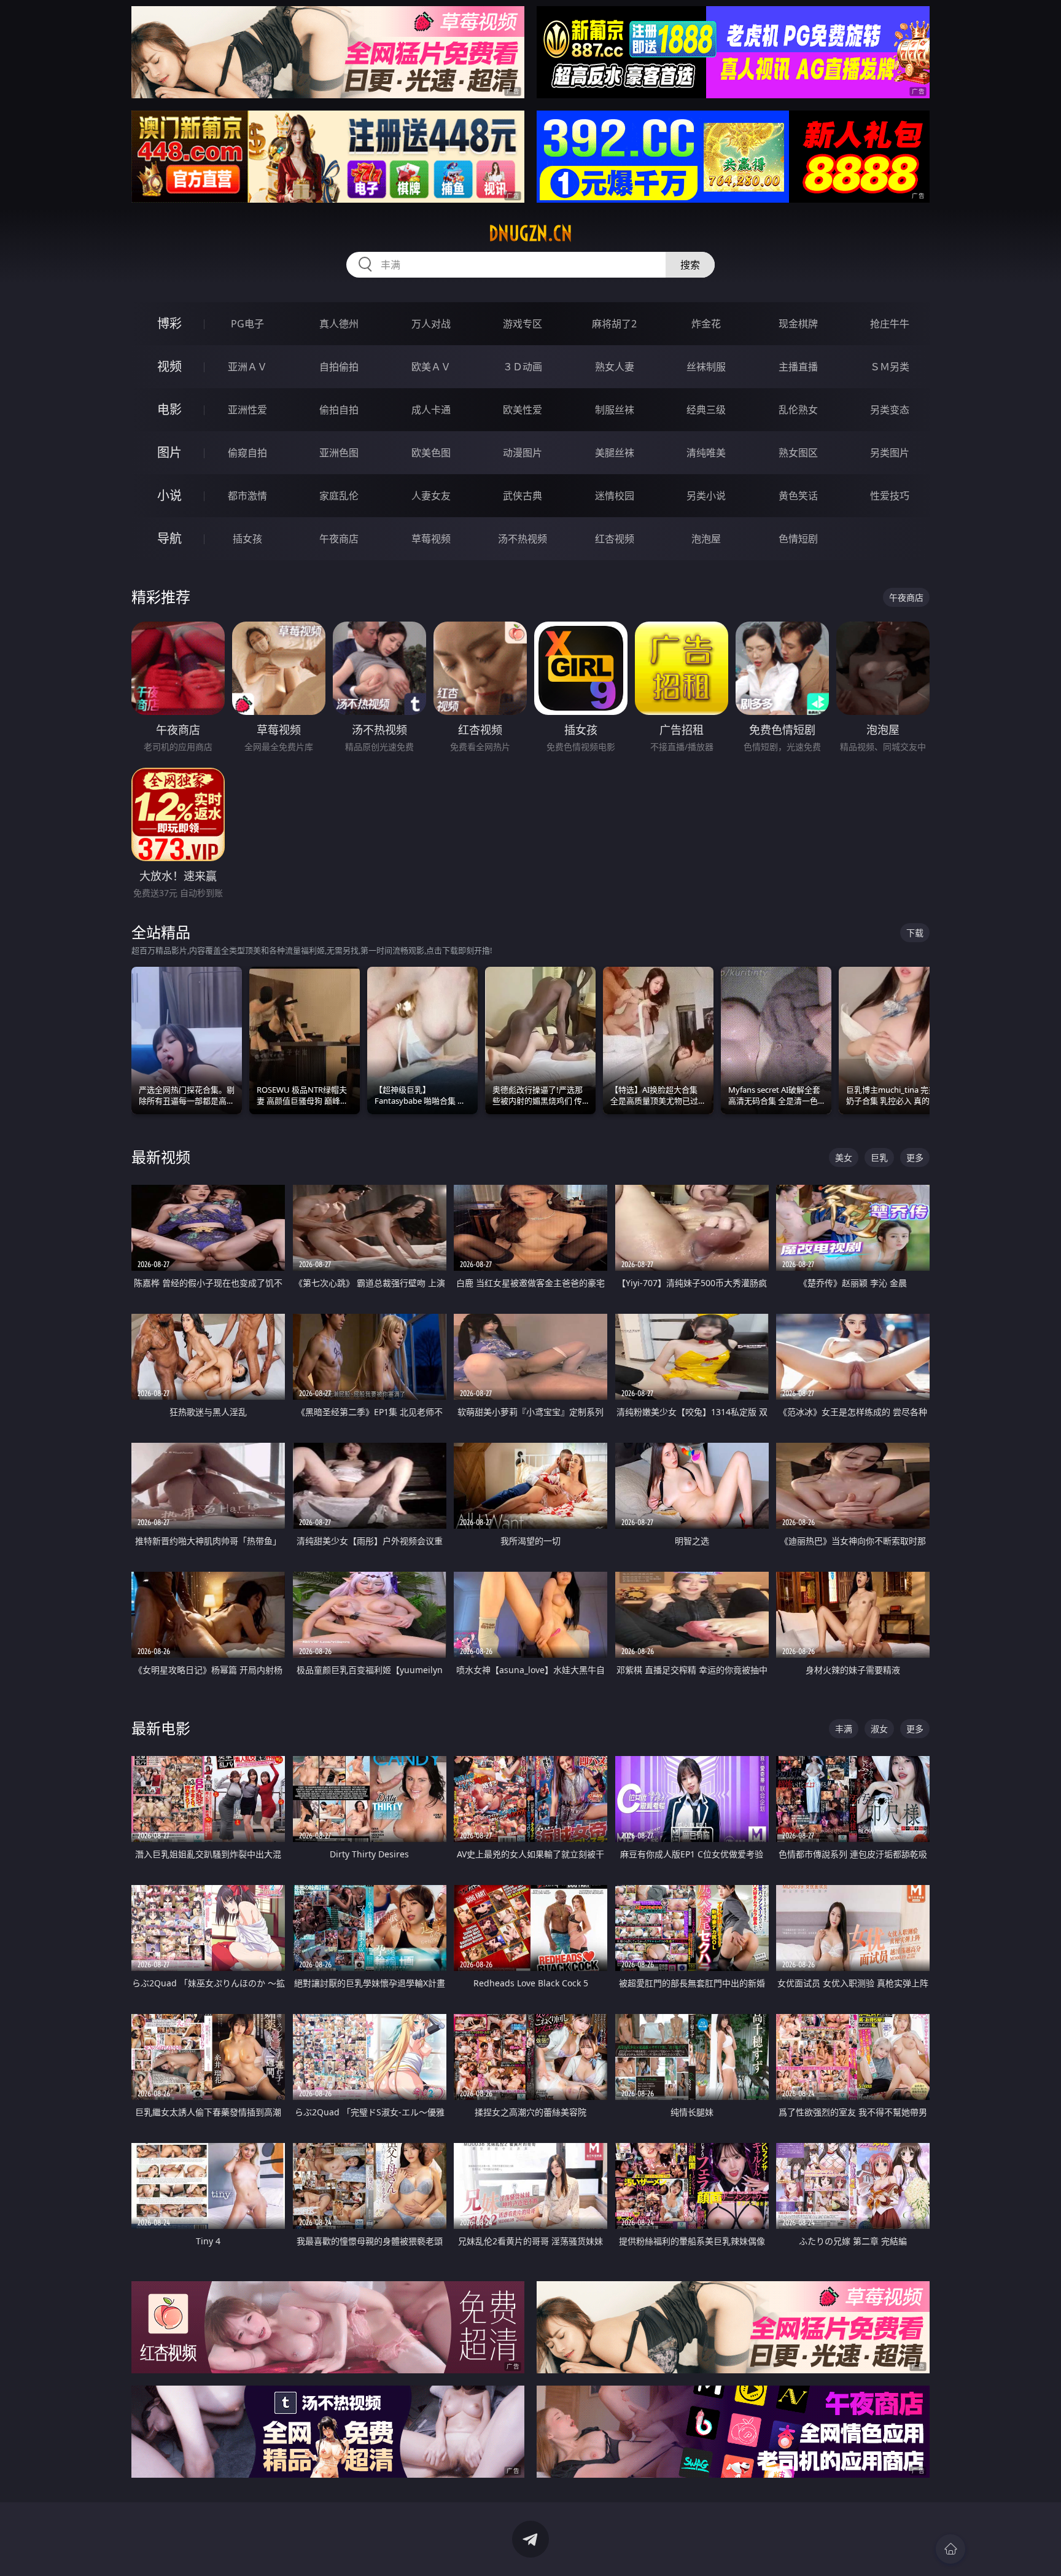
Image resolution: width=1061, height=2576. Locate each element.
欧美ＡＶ (431, 367)
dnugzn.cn (530, 233)
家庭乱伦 (339, 496)
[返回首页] (950, 2549)
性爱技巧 (890, 496)
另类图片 (890, 453)
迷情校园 (615, 496)
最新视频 (161, 1157)
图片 (169, 452)
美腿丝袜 (615, 453)
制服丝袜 (615, 410)
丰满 (844, 1729)
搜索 (690, 265)
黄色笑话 (798, 496)
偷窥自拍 (247, 453)
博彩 (169, 323)
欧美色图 (431, 453)
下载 (915, 933)
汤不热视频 (523, 539)
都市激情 (247, 496)
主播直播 (798, 367)
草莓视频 (431, 539)
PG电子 (247, 324)
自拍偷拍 (339, 367)
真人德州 (339, 324)
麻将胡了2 (614, 324)
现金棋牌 (798, 324)
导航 (169, 538)
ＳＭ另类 (890, 367)
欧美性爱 (523, 410)
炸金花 (706, 324)
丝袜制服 (706, 367)
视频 (169, 366)
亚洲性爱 (247, 410)
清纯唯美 (706, 453)
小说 (169, 495)
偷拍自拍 (339, 410)
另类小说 (706, 496)
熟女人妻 (615, 367)
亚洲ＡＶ (247, 367)
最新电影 (161, 1728)
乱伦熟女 (798, 410)
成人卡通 (431, 410)
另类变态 (890, 410)
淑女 (879, 1729)
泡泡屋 (706, 539)
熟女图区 (798, 453)
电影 (169, 409)
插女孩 (247, 539)
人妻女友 (431, 496)
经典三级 (706, 410)
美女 (844, 1157)
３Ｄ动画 (523, 367)
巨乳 (879, 1157)
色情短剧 (798, 539)
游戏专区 (523, 324)
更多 (915, 1157)
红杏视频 (615, 539)
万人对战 (431, 324)
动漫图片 (523, 453)
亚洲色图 (339, 453)
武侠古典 (523, 496)
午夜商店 (339, 539)
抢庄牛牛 (890, 324)
